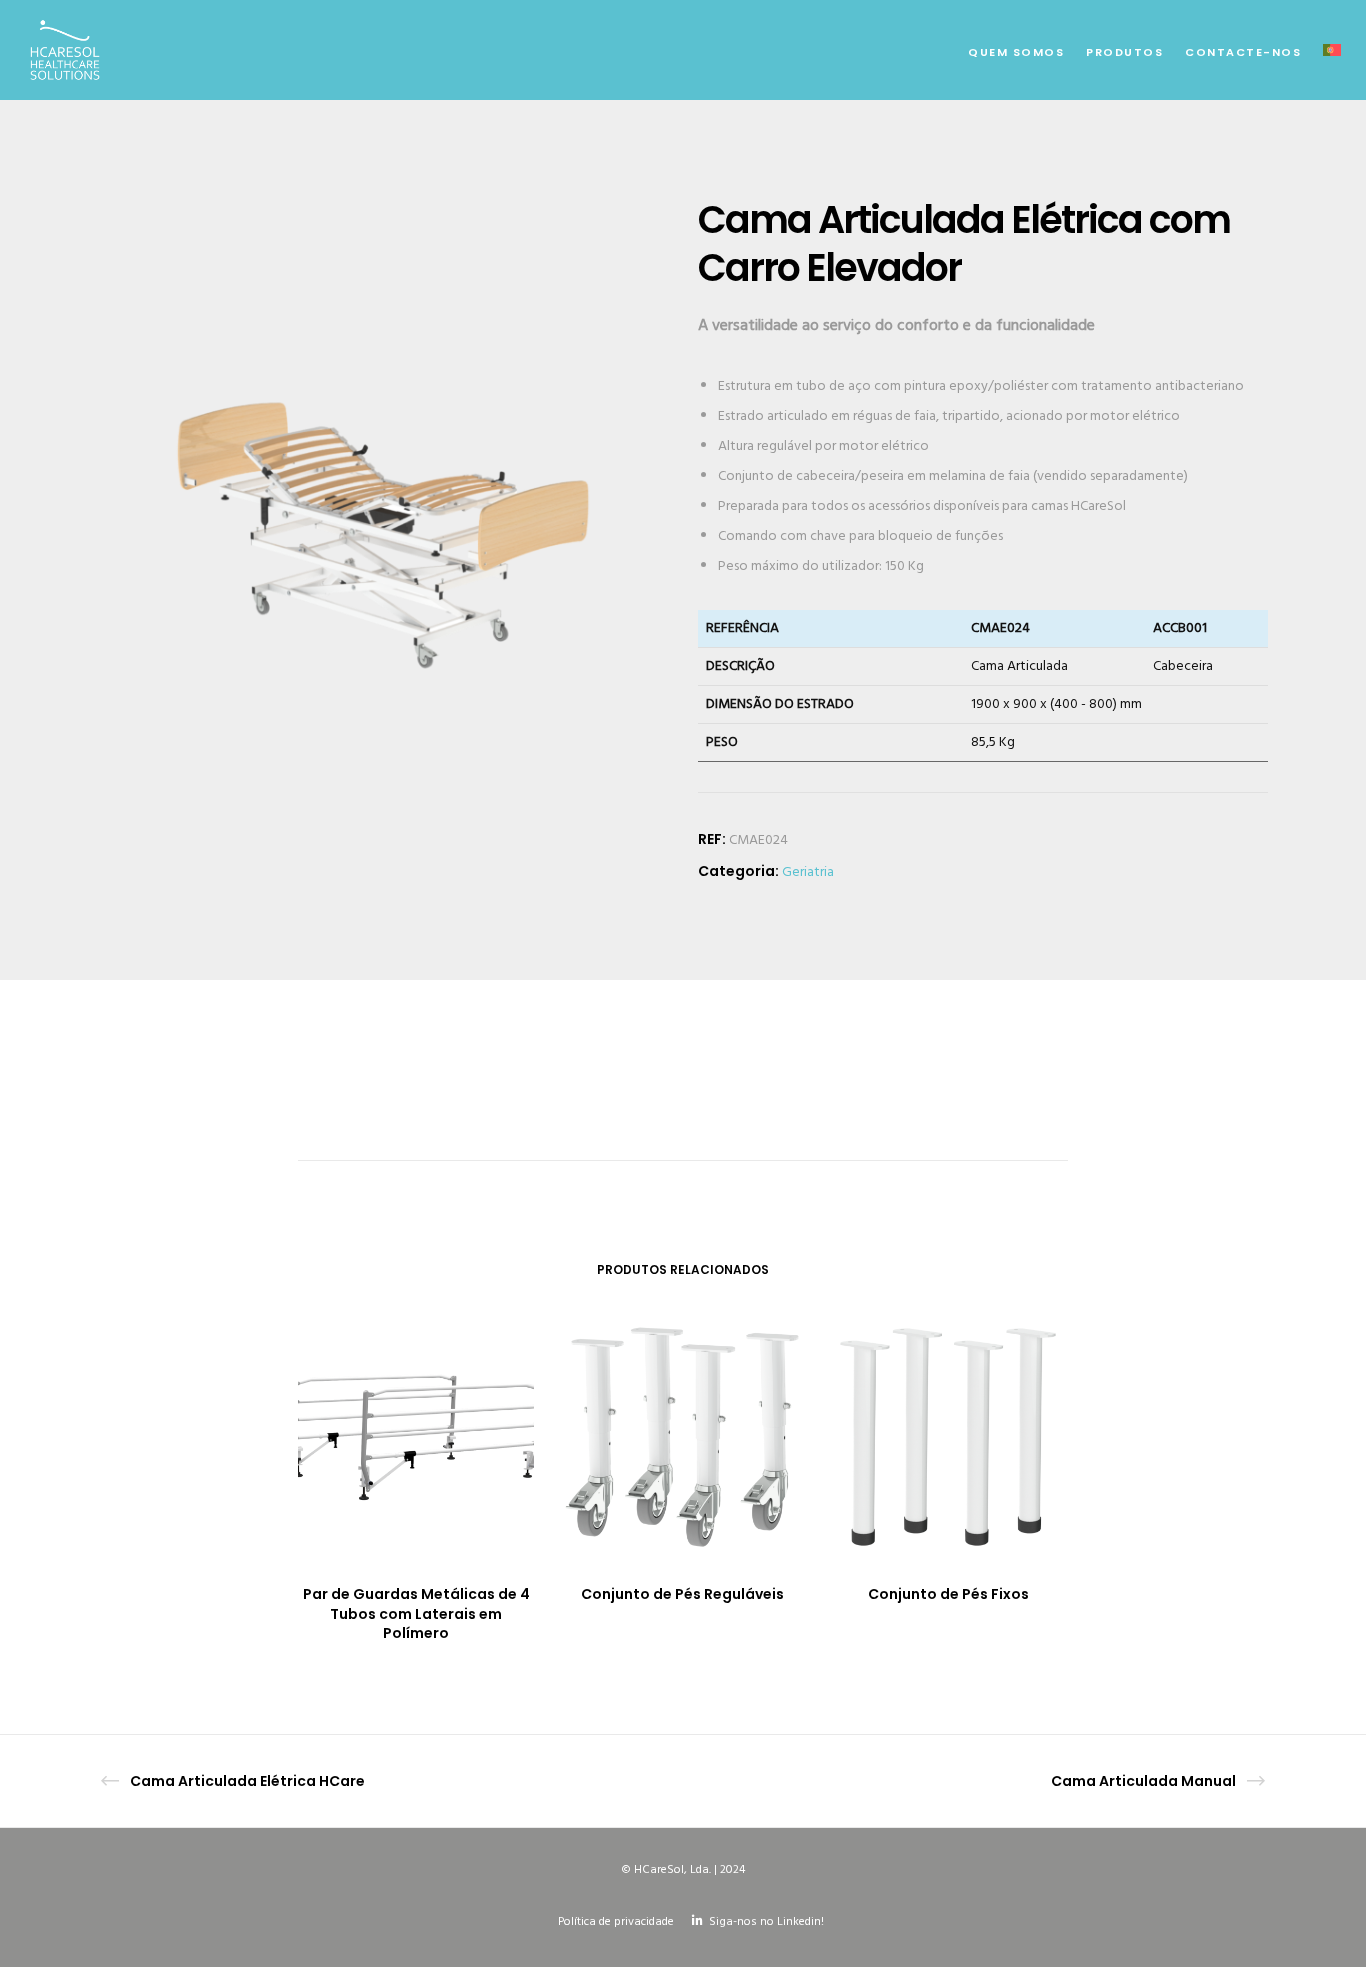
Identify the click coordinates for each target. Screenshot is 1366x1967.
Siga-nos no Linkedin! (766, 1922)
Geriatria (808, 872)
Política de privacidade (616, 1922)
